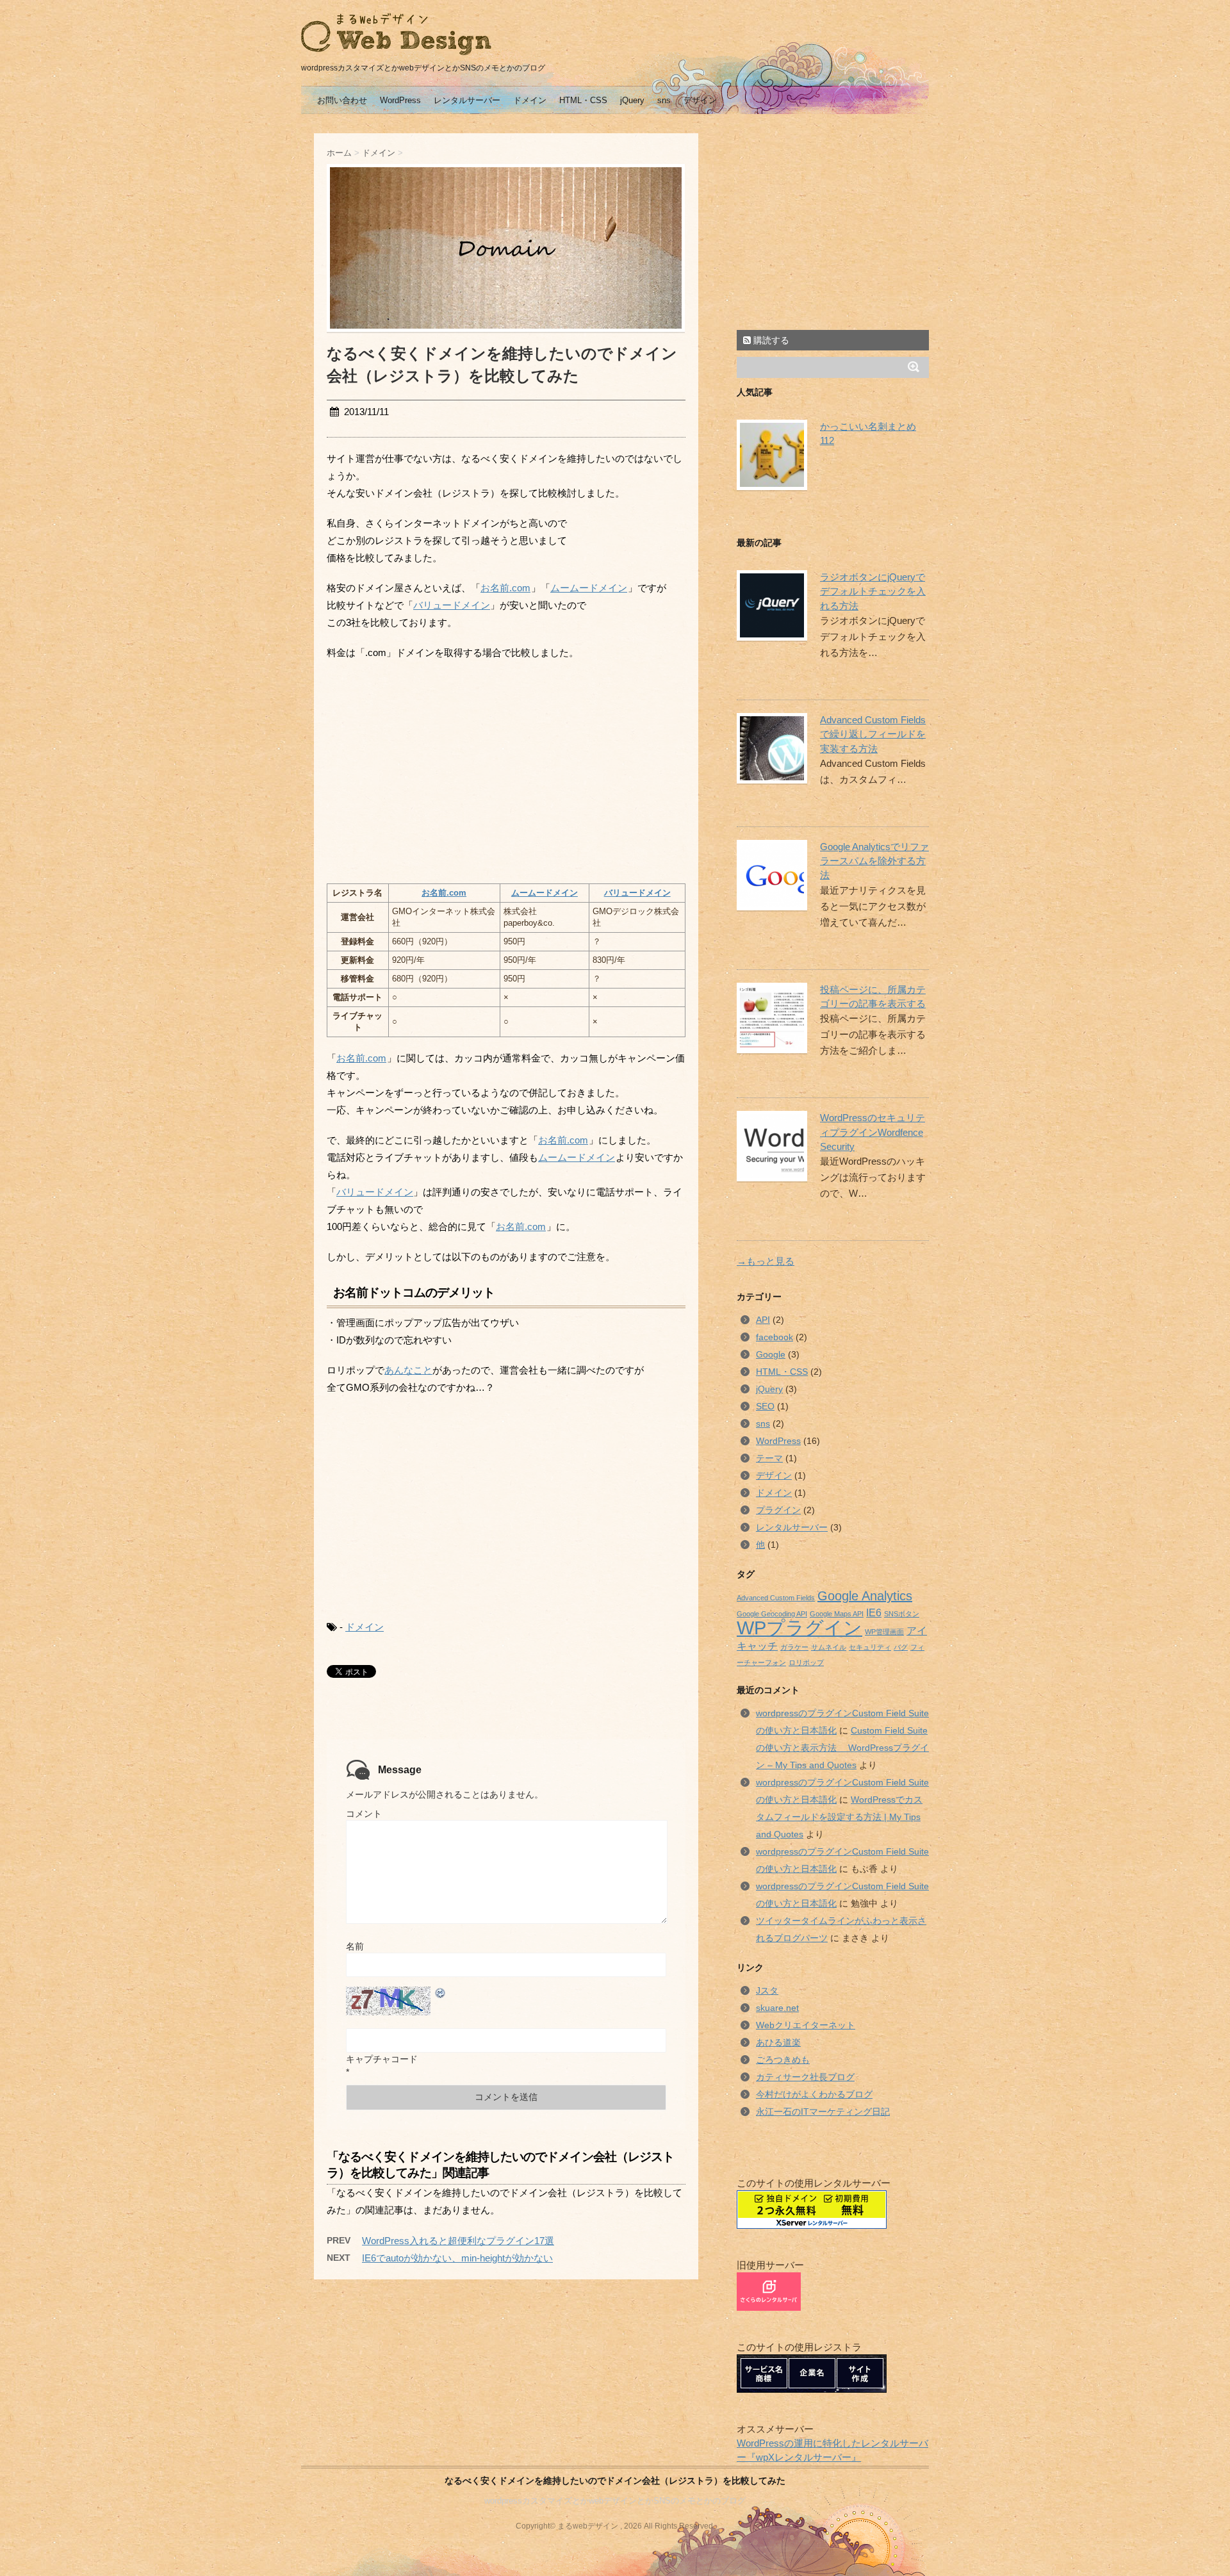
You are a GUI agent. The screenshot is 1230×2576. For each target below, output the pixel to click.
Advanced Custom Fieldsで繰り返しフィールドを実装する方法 (873, 734)
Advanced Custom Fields (776, 1598)
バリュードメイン (452, 605)
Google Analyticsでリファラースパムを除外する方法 (874, 861)
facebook (775, 1337)
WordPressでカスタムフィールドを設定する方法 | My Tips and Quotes (839, 1817)
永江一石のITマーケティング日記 (823, 2112)
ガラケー (794, 1647)
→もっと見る (766, 1261)
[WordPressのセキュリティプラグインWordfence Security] (769, 1146)
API (763, 1320)
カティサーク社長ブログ (805, 2077)
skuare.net (777, 2008)
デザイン (700, 100)
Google (771, 1354)
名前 (355, 1946)
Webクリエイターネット (806, 2025)
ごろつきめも (783, 2060)
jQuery (632, 100)
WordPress (400, 100)
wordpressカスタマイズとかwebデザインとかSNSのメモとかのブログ (615, 2501)
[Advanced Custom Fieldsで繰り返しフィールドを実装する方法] (769, 748)
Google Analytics (865, 1596)
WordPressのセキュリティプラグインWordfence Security (873, 1132)
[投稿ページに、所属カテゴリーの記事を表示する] (769, 1018)
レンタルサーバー (467, 100)
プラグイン (778, 1510)
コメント (364, 1814)
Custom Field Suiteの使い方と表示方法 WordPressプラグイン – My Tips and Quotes (842, 1748)
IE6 (874, 1612)
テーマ (769, 1458)
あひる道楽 (778, 2042)
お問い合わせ (342, 100)
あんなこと (408, 1370)
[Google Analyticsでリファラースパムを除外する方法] (769, 875)
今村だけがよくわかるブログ (814, 2094)
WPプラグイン (799, 1628)
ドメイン (530, 100)
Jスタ (767, 1990)
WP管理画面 (884, 1632)
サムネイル (829, 1647)
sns (664, 100)
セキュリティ (870, 1647)
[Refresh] (441, 1993)
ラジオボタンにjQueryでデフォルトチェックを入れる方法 (873, 592)
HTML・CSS (583, 100)
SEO (765, 1406)
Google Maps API (837, 1614)
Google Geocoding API (772, 1614)
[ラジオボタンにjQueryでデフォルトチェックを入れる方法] (769, 605)
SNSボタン (902, 1614)
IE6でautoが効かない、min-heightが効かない (457, 2258)
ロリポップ (806, 1662)
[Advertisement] (434, 771)
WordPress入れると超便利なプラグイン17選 (458, 2241)
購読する (770, 340)
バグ (901, 1647)
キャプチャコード (382, 2059)
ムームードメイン (589, 588)
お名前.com (505, 588)
